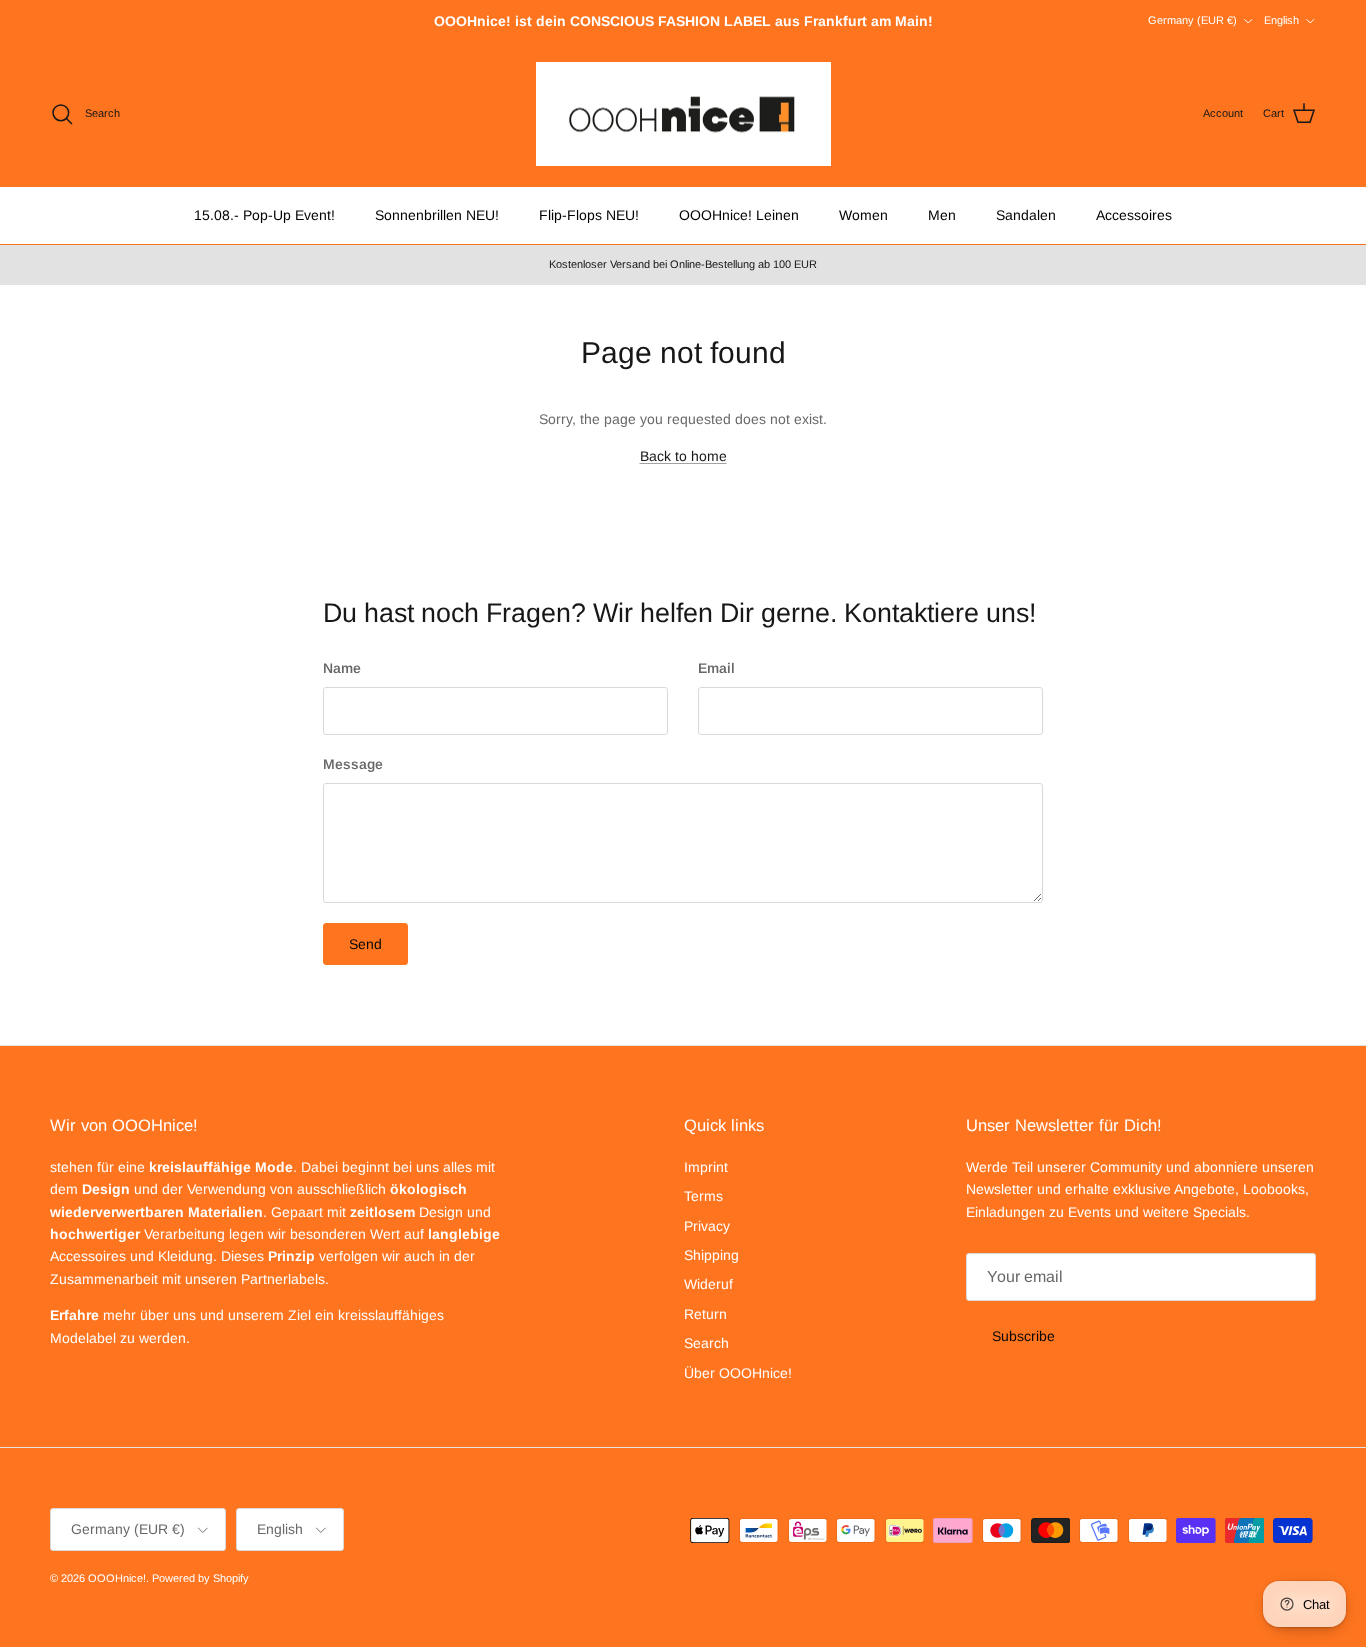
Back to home (683, 456)
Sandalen (1026, 215)
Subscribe (1023, 1336)
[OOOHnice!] (683, 114)
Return (705, 1314)
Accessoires (1134, 215)
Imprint (706, 1167)
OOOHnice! (117, 1578)
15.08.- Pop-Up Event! (264, 215)
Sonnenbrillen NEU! (437, 215)
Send (365, 944)
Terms (703, 1196)
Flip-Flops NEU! (589, 215)
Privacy (707, 1226)
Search (706, 1343)
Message (353, 764)
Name (342, 668)
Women (863, 215)
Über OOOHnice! (738, 1373)
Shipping (711, 1255)
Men (942, 215)
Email (716, 668)
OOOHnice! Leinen (739, 215)
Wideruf (708, 1284)
